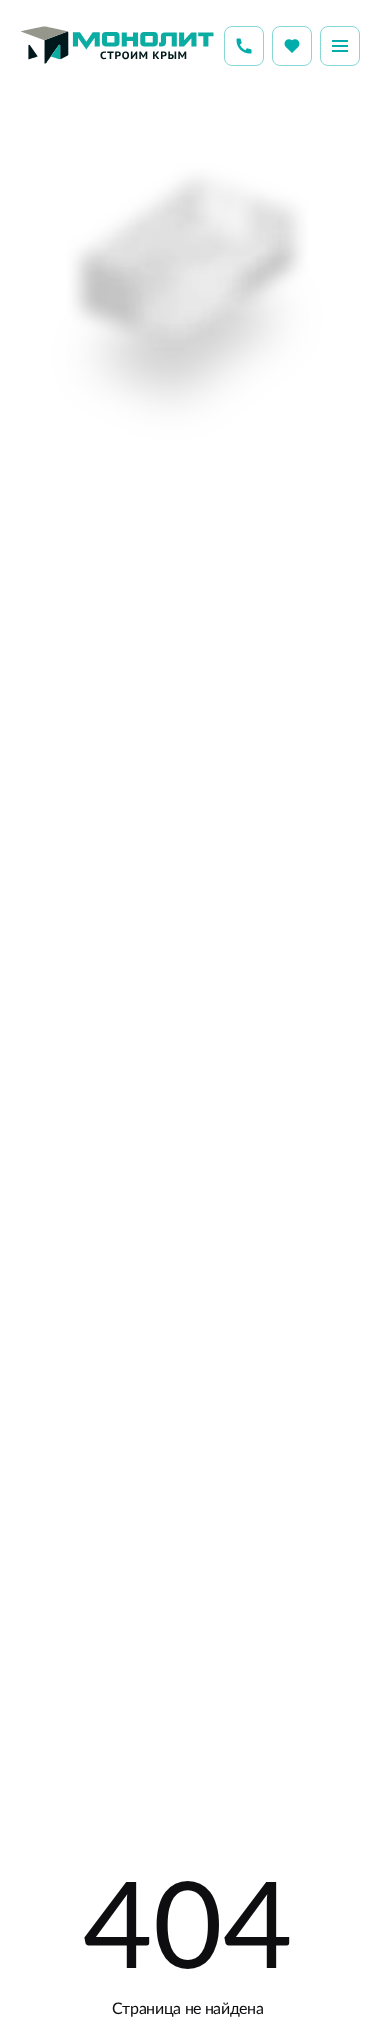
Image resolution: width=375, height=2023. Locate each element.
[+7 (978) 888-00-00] (244, 46)
